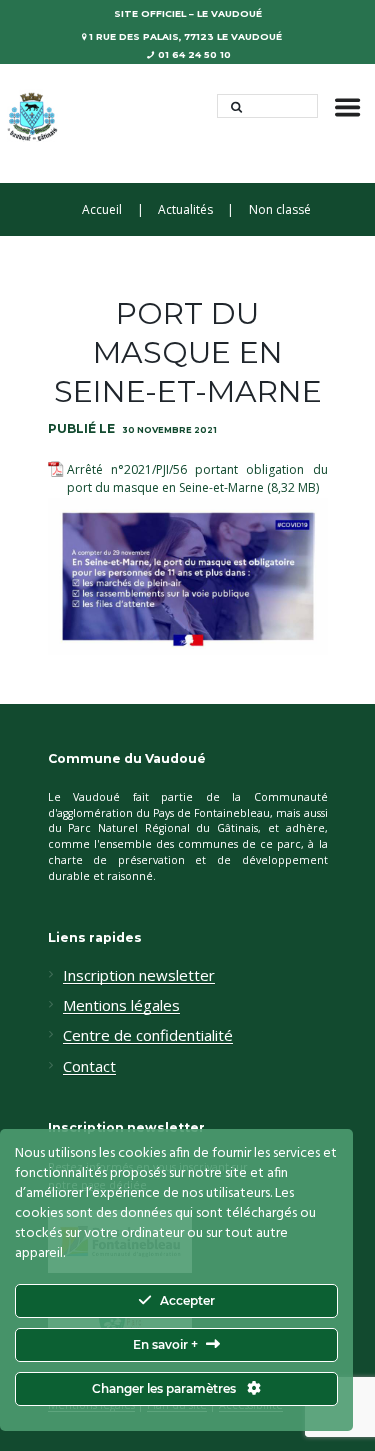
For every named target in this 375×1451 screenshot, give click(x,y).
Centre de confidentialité (148, 1036)
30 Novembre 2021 (169, 430)
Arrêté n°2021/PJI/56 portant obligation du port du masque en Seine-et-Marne (197, 478)
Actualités (185, 210)
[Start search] (231, 106)
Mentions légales (121, 1006)
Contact (89, 1067)
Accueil (102, 210)
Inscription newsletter (139, 976)
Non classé (280, 210)
